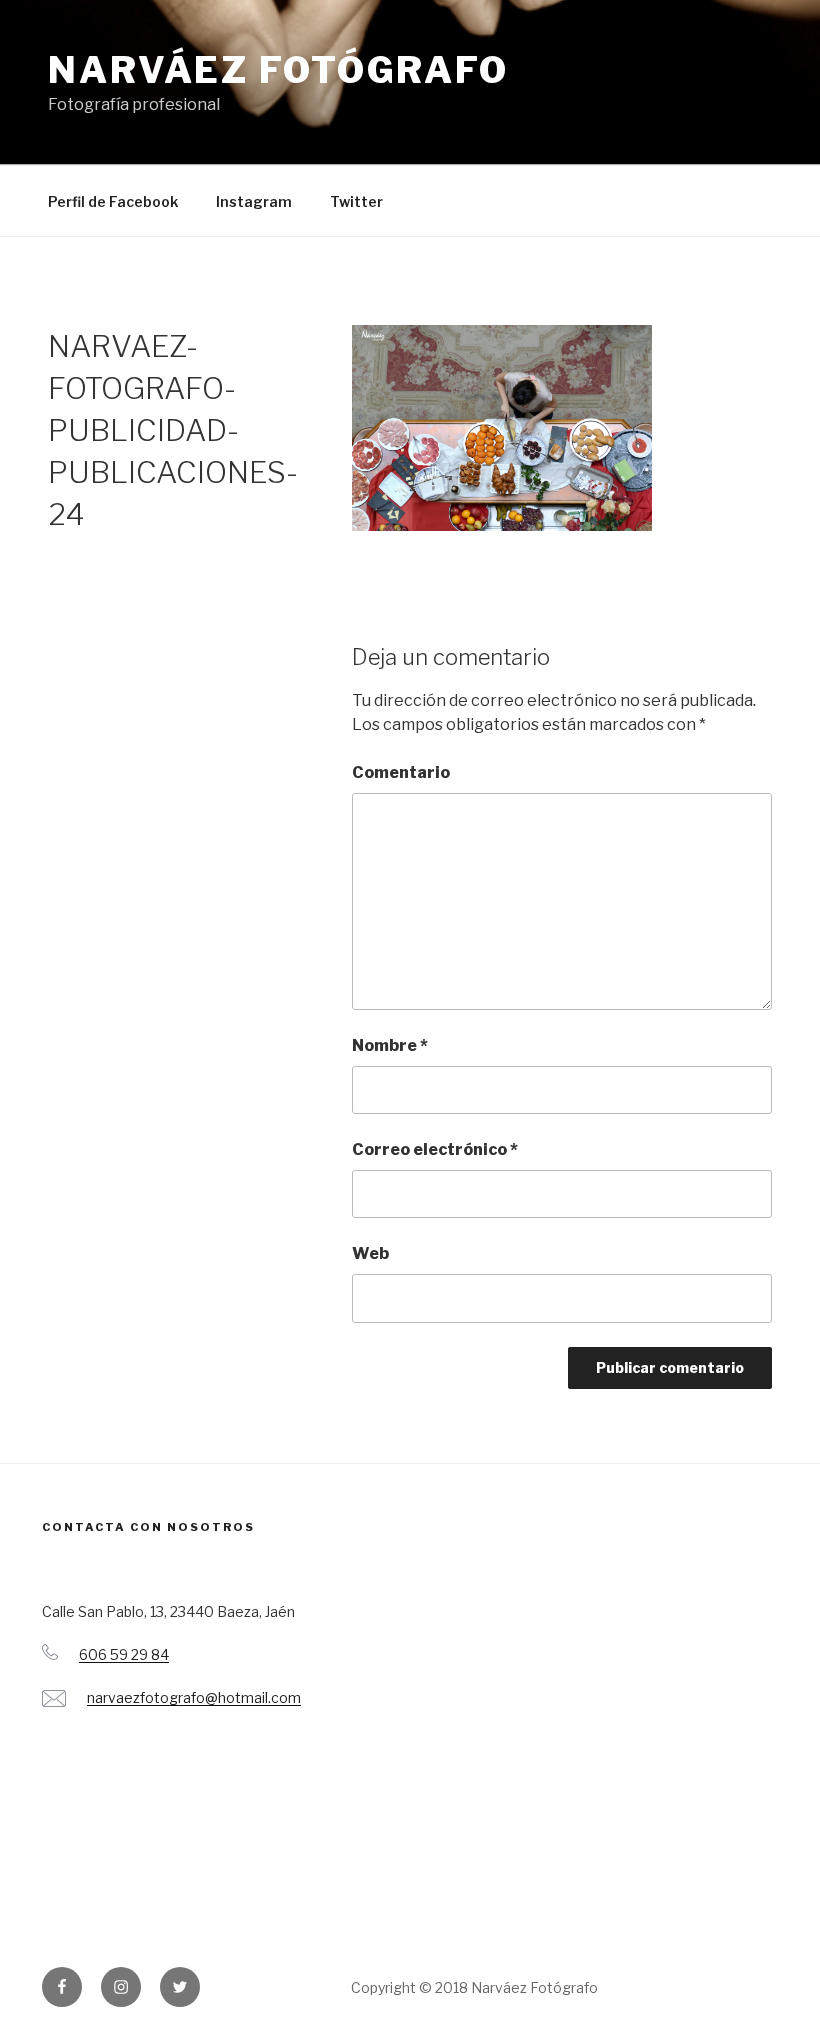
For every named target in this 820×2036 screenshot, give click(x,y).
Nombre (390, 1045)
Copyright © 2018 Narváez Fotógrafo (474, 1987)
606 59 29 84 (124, 1654)
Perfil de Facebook (113, 201)
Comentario (401, 772)
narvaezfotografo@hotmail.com (194, 1697)
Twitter (356, 201)
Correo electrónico (435, 1149)
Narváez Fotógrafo (278, 70)
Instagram (254, 201)
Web (370, 1253)
